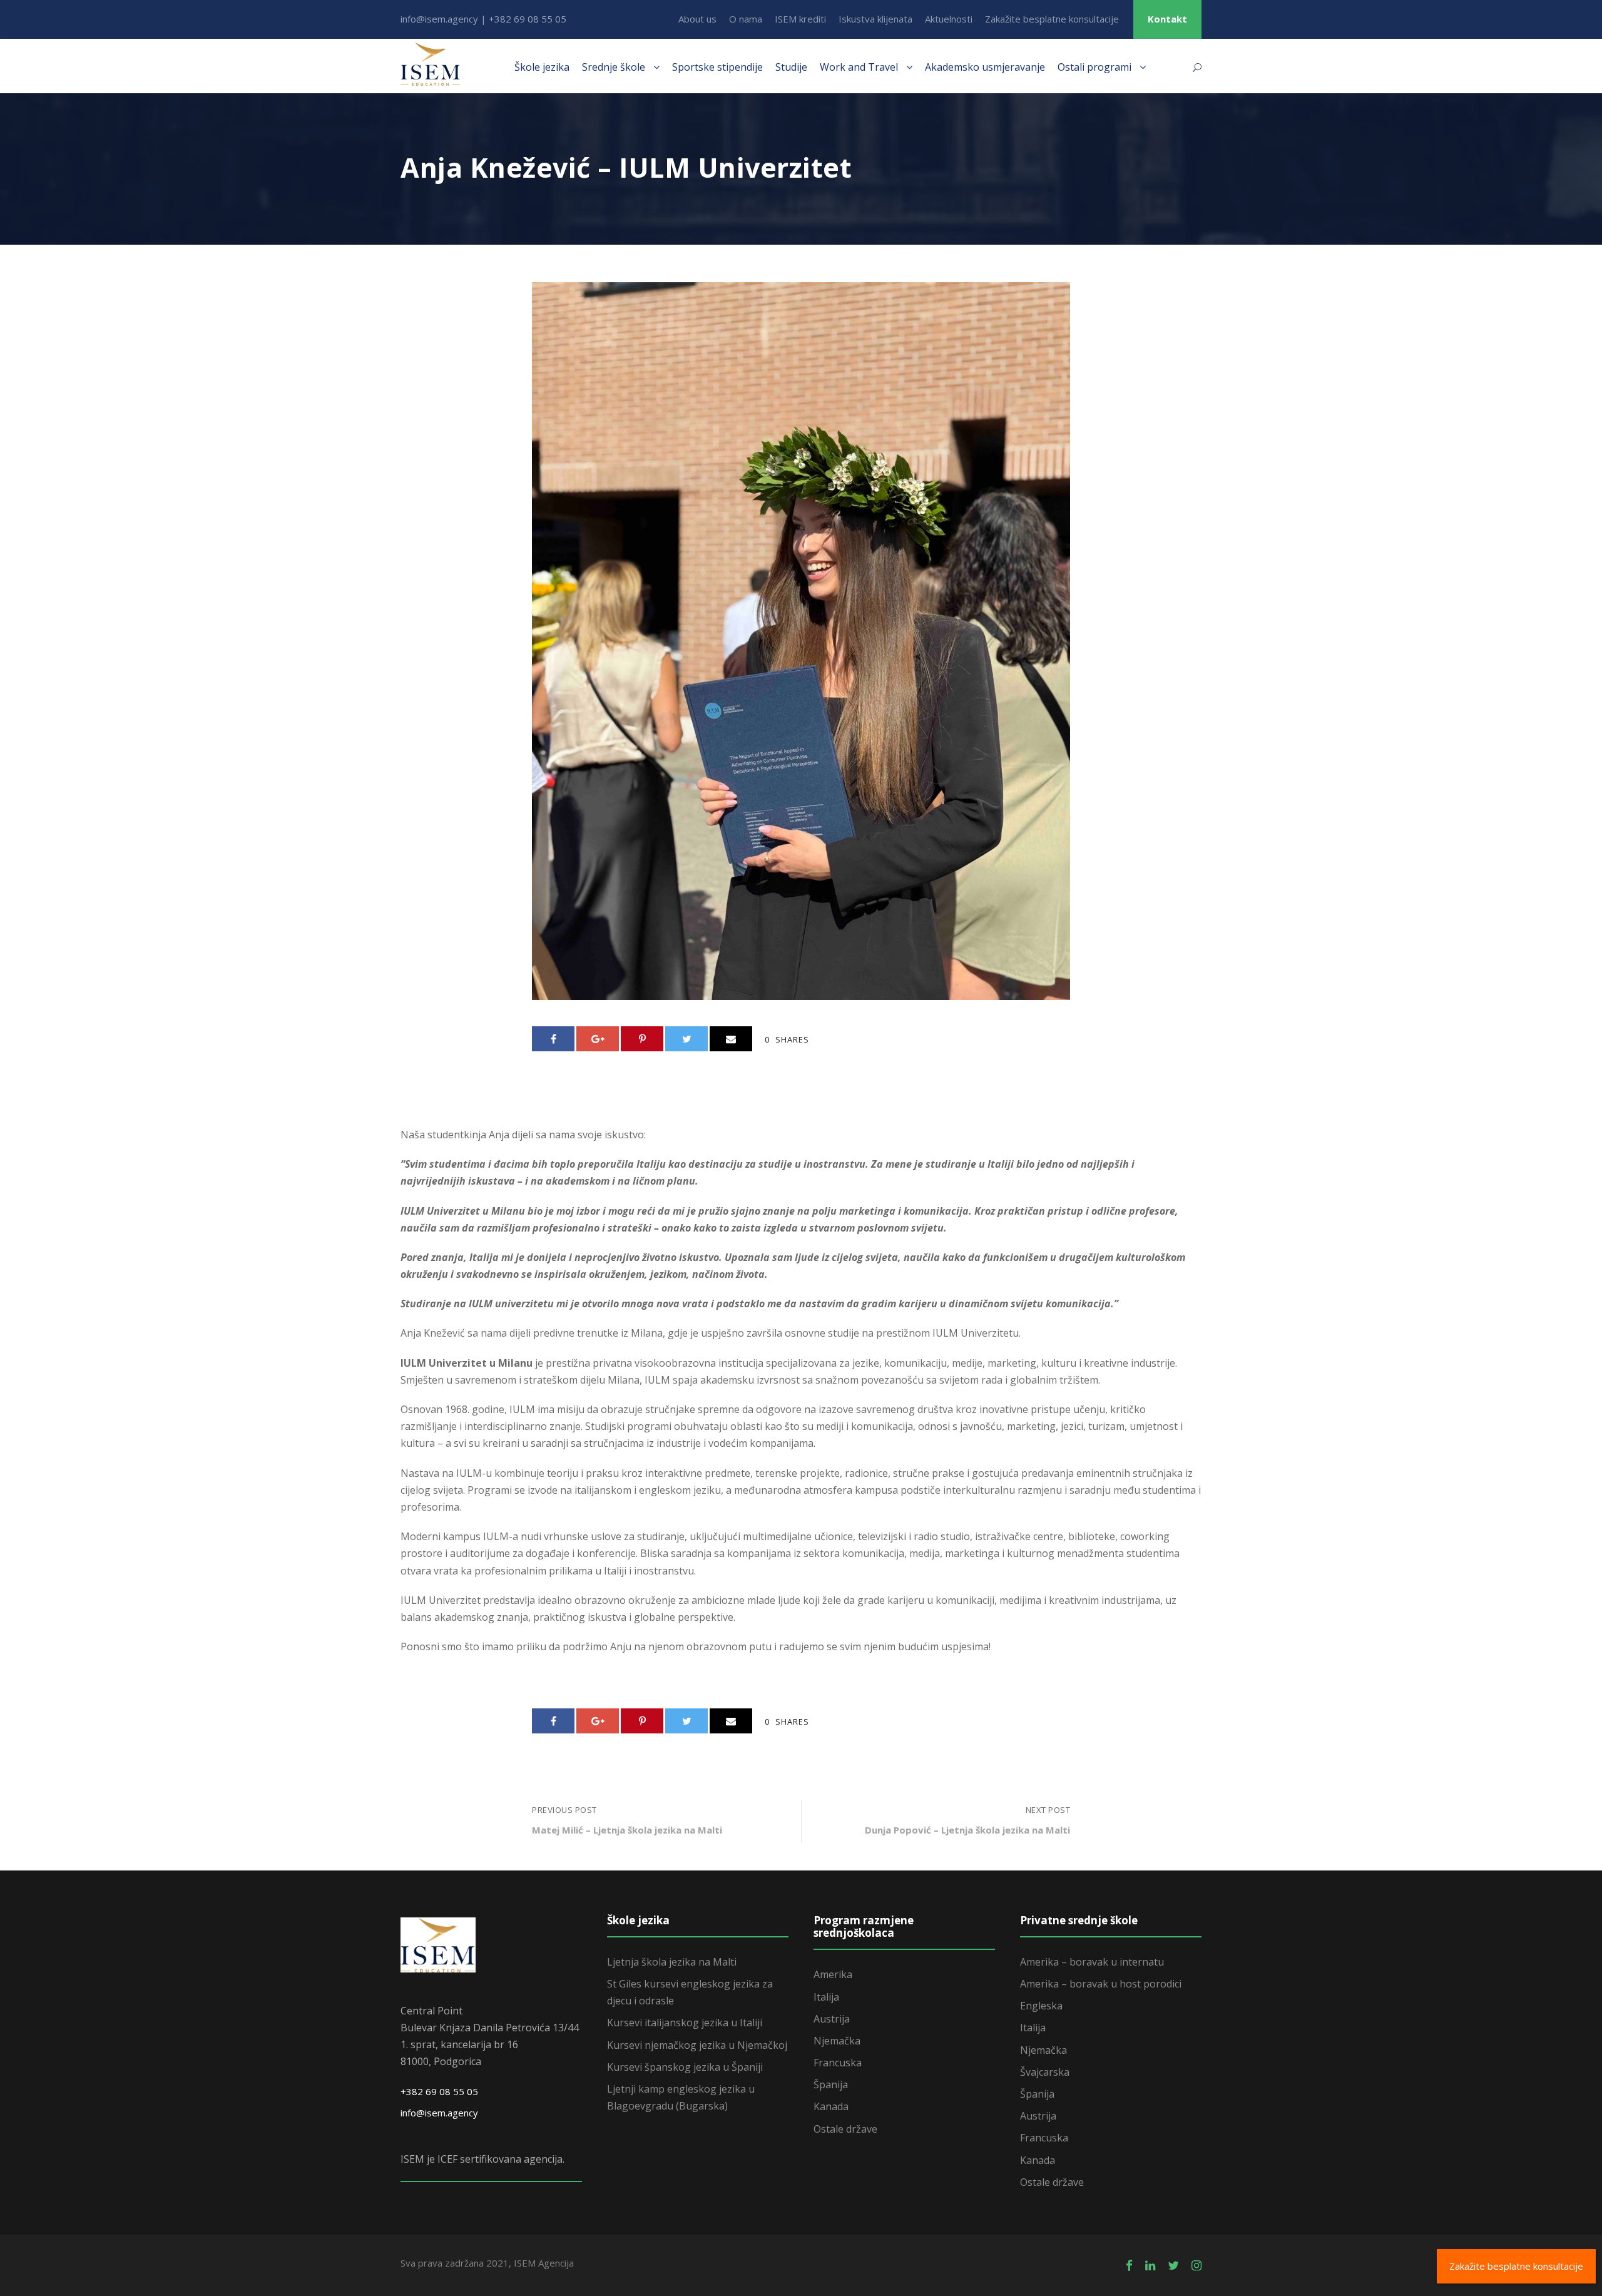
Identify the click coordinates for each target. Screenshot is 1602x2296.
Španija (831, 2084)
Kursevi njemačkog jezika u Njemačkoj (697, 2045)
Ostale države (845, 2129)
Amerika (833, 1974)
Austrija (832, 2019)
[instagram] (1196, 2265)
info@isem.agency (439, 2113)
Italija (826, 1997)
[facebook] (1129, 2265)
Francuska (838, 2063)
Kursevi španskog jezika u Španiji (685, 2067)
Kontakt (1167, 19)
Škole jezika (542, 67)
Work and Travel (859, 67)
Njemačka (837, 2041)
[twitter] (1173, 2265)
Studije (791, 67)
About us (697, 19)
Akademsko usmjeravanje (985, 67)
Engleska (1041, 2006)
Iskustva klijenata (875, 19)
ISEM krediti (800, 19)
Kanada (831, 2106)
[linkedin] (1150, 2265)
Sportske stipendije (717, 67)
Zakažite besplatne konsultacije (1052, 19)
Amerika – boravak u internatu (1092, 1962)
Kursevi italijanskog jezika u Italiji (685, 2023)
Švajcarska (1045, 2072)
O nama (746, 19)
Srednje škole (614, 67)
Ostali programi (1094, 67)
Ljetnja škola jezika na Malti (672, 1962)
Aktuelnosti (949, 19)
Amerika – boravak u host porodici (1101, 1984)
